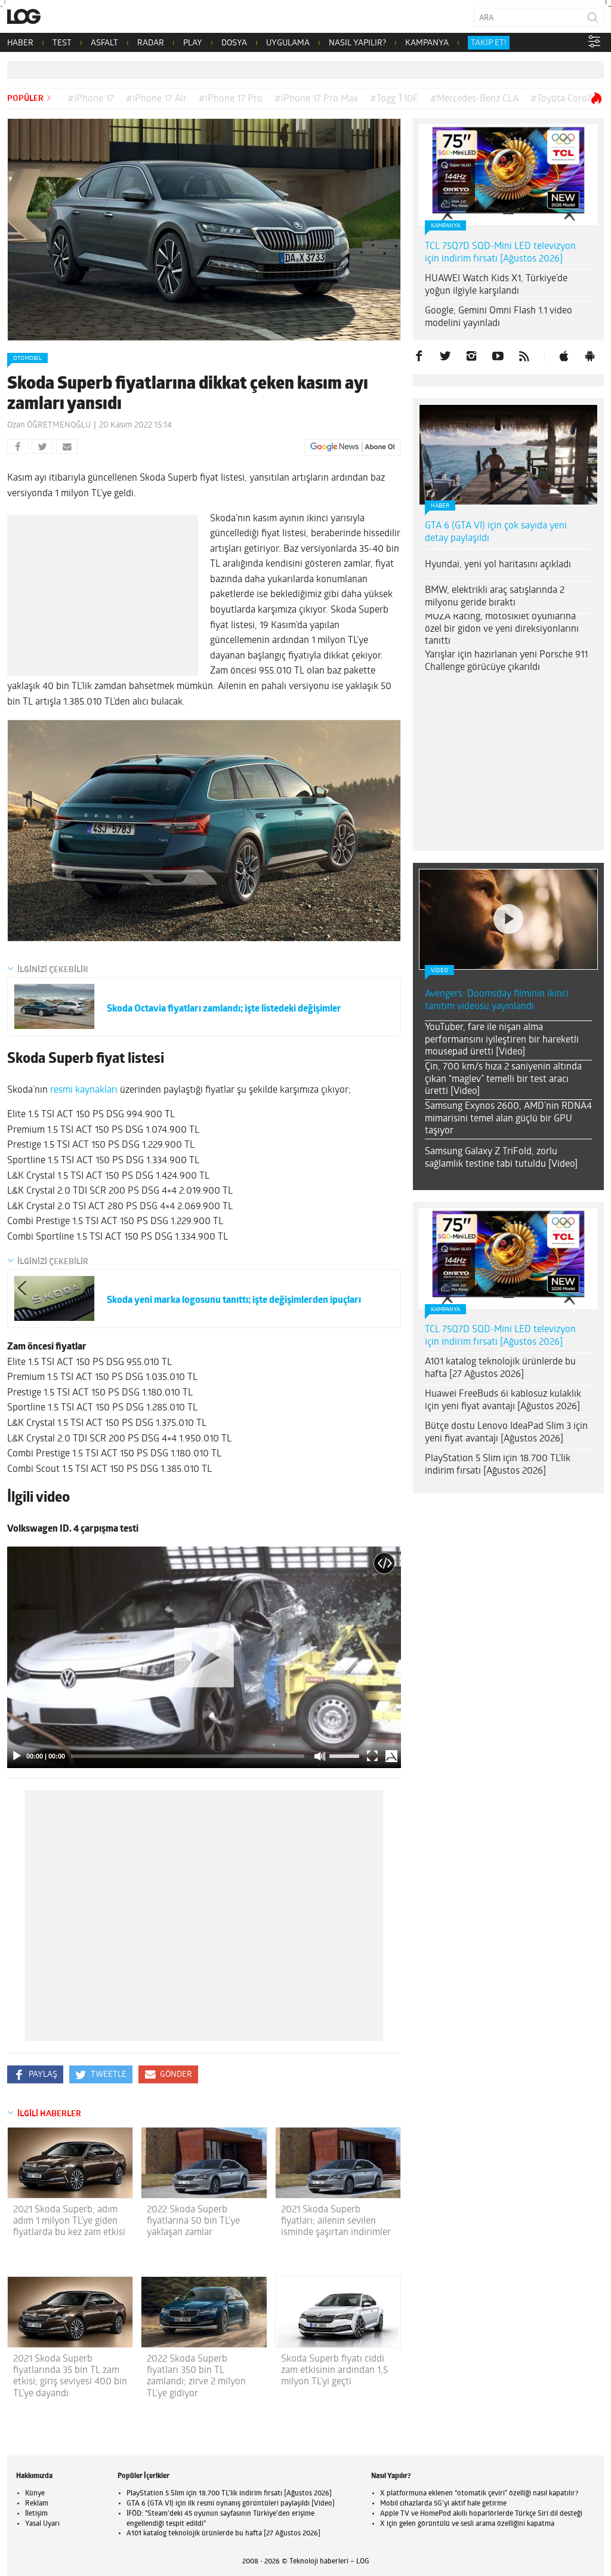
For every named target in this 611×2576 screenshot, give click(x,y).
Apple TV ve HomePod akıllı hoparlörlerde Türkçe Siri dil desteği (481, 2514)
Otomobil (27, 359)
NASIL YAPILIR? (357, 43)
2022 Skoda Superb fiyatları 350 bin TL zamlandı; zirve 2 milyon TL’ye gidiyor (196, 2377)
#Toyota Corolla (564, 99)
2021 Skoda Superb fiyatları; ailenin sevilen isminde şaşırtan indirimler (336, 2221)
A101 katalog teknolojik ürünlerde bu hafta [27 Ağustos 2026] (500, 1368)
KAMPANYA (427, 43)
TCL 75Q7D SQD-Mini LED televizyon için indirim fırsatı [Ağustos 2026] (500, 253)
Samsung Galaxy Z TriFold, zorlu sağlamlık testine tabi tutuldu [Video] (501, 1158)
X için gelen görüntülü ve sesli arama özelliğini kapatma (467, 2524)
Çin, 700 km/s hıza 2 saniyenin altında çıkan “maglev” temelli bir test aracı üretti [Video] (503, 1080)
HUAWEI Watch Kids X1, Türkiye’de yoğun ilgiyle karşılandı (496, 285)
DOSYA (234, 43)
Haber (440, 506)
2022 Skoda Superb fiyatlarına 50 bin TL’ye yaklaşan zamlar (193, 2221)
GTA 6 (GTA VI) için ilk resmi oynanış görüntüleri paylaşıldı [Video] (231, 2504)
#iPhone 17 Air (156, 99)
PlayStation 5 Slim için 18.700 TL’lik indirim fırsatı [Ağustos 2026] (498, 1465)
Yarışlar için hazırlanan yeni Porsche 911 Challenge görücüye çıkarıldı (506, 661)
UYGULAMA (288, 43)
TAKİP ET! (489, 43)
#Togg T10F (394, 99)
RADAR (151, 43)
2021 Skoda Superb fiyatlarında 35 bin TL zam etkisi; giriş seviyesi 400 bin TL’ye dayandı (70, 2377)
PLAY (193, 43)
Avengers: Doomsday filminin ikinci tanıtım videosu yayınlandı (497, 1000)
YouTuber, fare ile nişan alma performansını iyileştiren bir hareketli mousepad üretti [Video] (502, 1040)
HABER (20, 43)
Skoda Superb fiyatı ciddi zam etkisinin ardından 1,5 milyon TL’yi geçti (334, 2371)
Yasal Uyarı (42, 2524)
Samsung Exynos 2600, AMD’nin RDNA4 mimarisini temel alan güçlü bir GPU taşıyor (508, 1119)
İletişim (36, 2514)
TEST (62, 43)
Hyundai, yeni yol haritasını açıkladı (498, 565)
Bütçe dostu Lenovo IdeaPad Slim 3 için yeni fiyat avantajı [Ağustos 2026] (506, 1433)
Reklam (37, 2504)
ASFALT (104, 43)
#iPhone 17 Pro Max (316, 99)
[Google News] (353, 447)
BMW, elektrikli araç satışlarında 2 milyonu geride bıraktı (495, 597)
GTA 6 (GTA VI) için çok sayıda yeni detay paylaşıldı (496, 532)
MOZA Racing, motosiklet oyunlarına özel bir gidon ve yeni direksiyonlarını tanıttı (502, 629)
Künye (35, 2494)
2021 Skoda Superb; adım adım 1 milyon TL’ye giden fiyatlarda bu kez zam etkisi (69, 2221)
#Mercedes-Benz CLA (474, 99)
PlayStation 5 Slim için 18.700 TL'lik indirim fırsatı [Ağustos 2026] (229, 2494)
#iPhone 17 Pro (231, 99)
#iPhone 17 (91, 99)
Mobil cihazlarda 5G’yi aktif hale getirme (443, 2504)
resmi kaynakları (84, 1090)
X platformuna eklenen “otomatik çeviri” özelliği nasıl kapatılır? (479, 2494)
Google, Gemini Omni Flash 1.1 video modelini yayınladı (499, 317)
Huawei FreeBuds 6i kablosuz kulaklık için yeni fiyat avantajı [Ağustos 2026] (503, 1401)
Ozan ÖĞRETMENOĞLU (49, 425)
